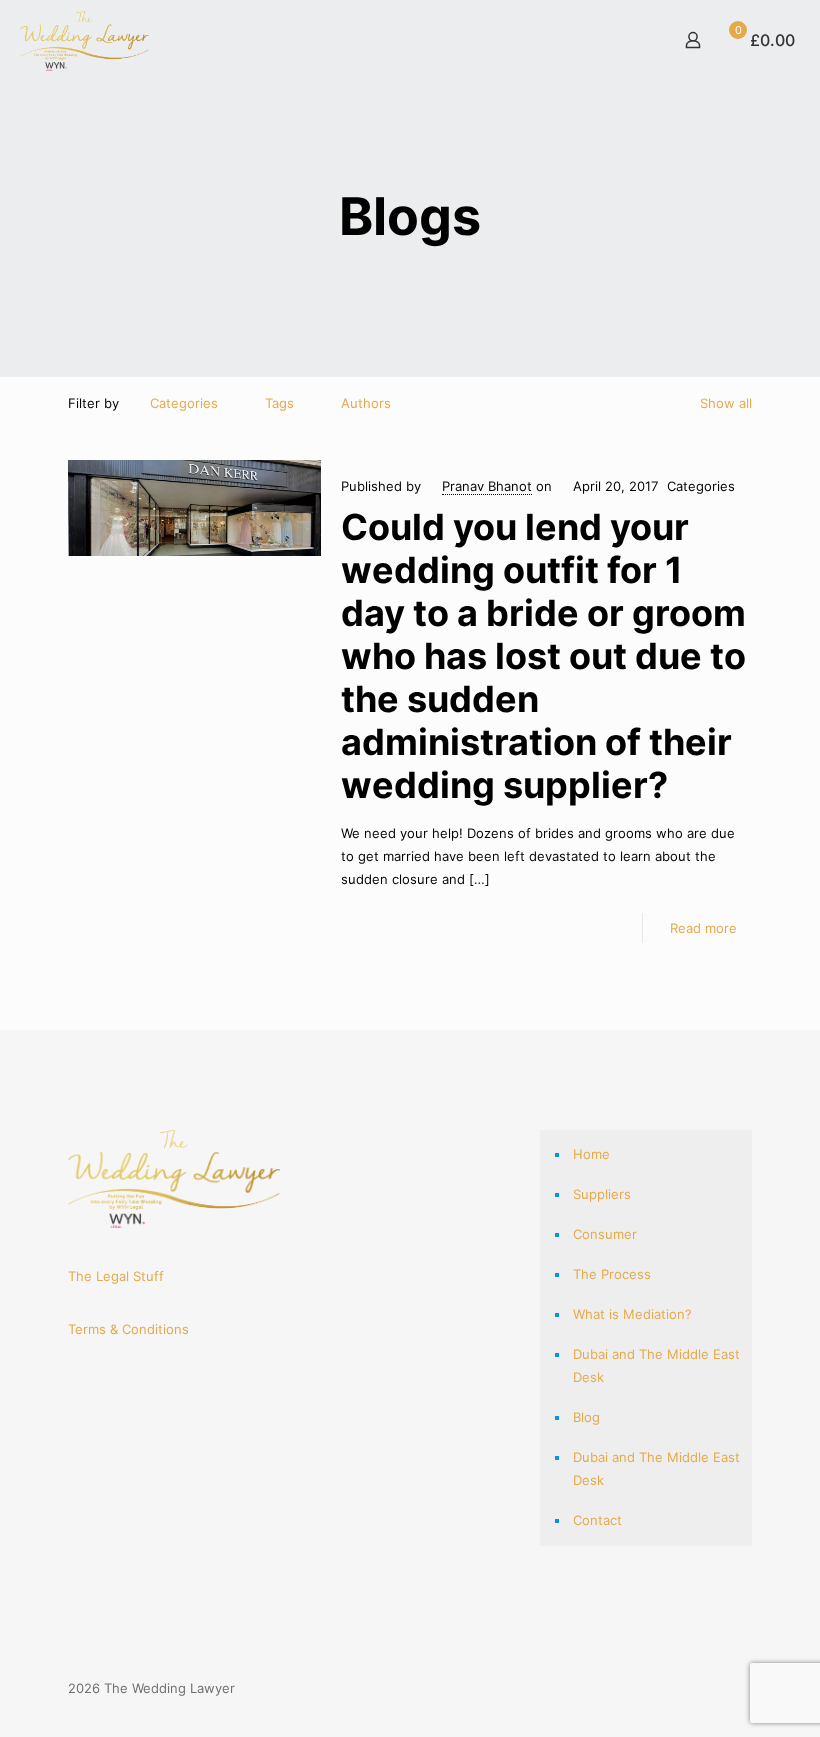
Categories (184, 403)
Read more (703, 928)
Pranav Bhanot (487, 486)
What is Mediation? (632, 1314)
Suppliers (602, 1194)
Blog (586, 1417)
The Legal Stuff (116, 1276)
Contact (597, 1520)
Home (591, 1154)
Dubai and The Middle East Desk (656, 1365)
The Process (612, 1274)
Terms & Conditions (128, 1329)
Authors (366, 403)
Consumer (605, 1234)
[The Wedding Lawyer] (84, 40)
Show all (726, 403)
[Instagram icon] (711, 1687)
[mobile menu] (623, 40)
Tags (279, 403)
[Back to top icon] (745, 1679)
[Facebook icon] (690, 1687)
